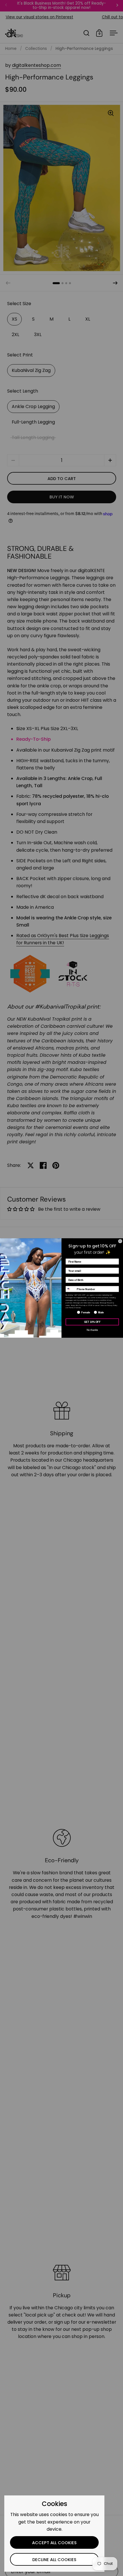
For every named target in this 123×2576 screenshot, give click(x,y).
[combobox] (71, 1289)
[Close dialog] (120, 1241)
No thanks (92, 1330)
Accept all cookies (54, 2543)
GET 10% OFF (92, 1322)
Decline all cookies (54, 2560)
